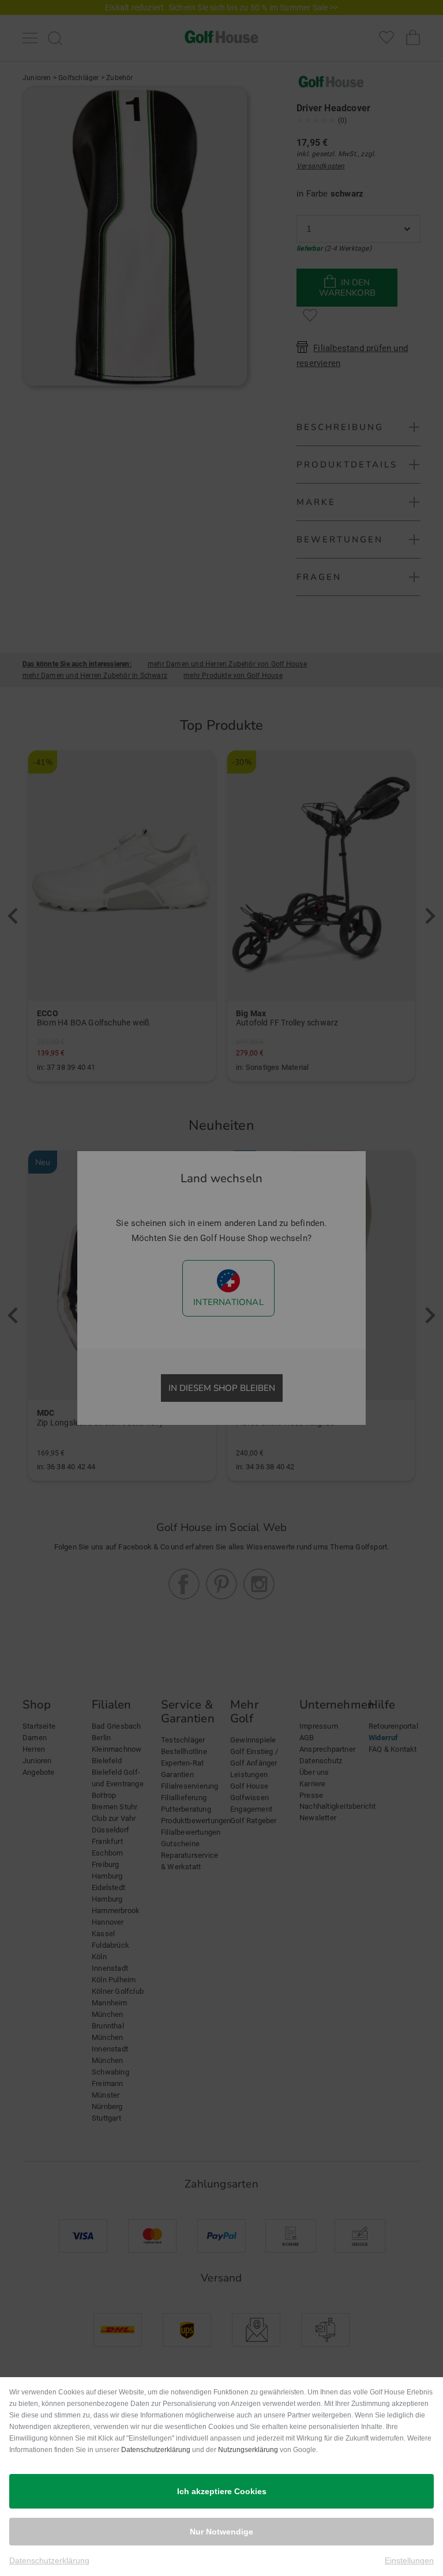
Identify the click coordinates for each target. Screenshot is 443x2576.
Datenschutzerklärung (156, 2450)
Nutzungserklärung (248, 2450)
